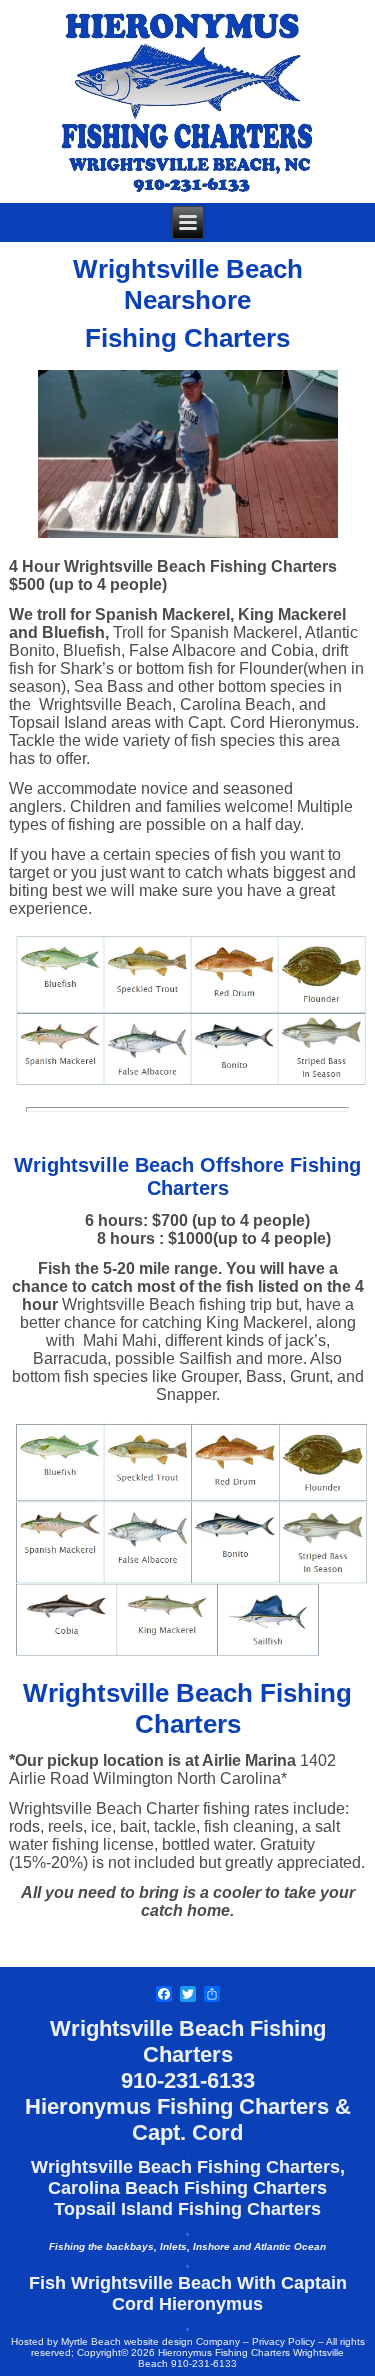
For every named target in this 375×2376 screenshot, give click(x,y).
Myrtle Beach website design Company (150, 2341)
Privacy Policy (283, 2341)
